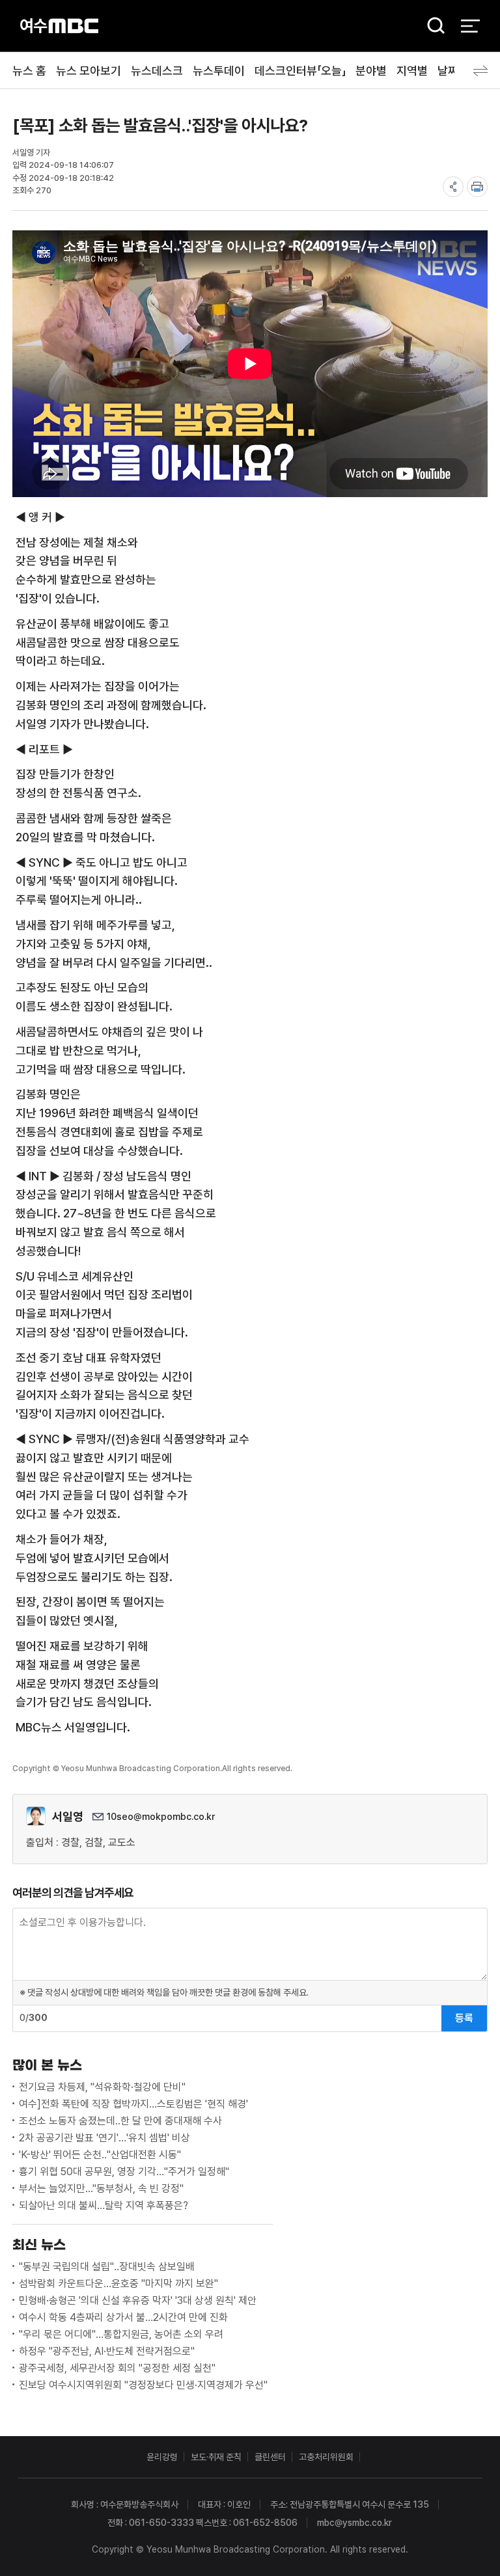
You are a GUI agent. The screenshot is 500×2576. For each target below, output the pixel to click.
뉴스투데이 (219, 71)
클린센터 (270, 2457)
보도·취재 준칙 (216, 2457)
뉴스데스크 (157, 71)
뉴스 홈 (29, 71)
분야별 (371, 71)
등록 (464, 2018)
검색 (432, 26)
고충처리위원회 (326, 2457)
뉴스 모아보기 (89, 71)
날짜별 (453, 71)
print (477, 187)
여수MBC (59, 26)
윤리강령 (162, 2457)
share (453, 187)
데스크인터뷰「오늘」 (300, 71)
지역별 (412, 71)
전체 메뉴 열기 (470, 26)
